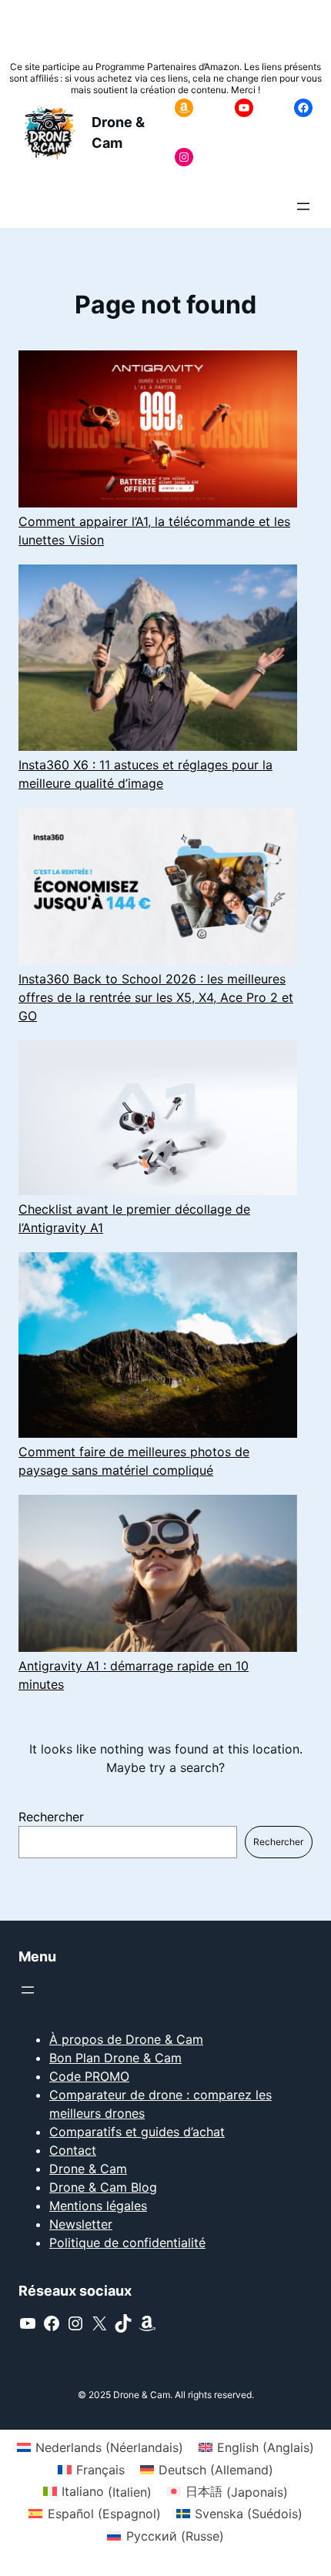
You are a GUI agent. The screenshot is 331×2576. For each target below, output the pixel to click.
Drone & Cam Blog (103, 2187)
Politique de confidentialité (127, 2243)
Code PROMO (89, 2076)
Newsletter (81, 2224)
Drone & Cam (88, 2169)
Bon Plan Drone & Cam (115, 2058)
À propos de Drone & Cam (126, 2039)
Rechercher (51, 1817)
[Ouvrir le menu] (303, 206)
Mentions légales (98, 2206)
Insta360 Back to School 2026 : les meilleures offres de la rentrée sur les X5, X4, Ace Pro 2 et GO (156, 997)
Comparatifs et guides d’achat (137, 2132)
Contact (73, 2150)
